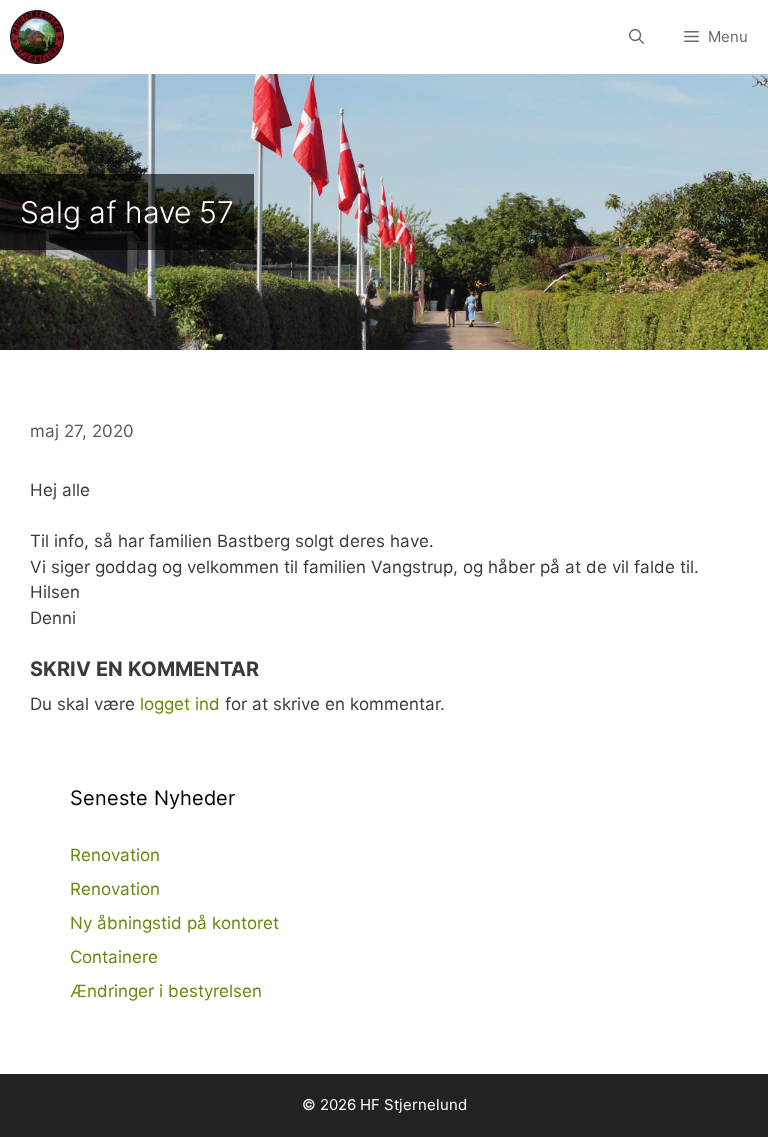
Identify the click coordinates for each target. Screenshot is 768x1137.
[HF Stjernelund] (37, 37)
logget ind (180, 704)
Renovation (115, 855)
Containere (114, 957)
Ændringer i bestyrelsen (166, 991)
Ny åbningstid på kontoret (174, 923)
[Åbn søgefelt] (636, 37)
